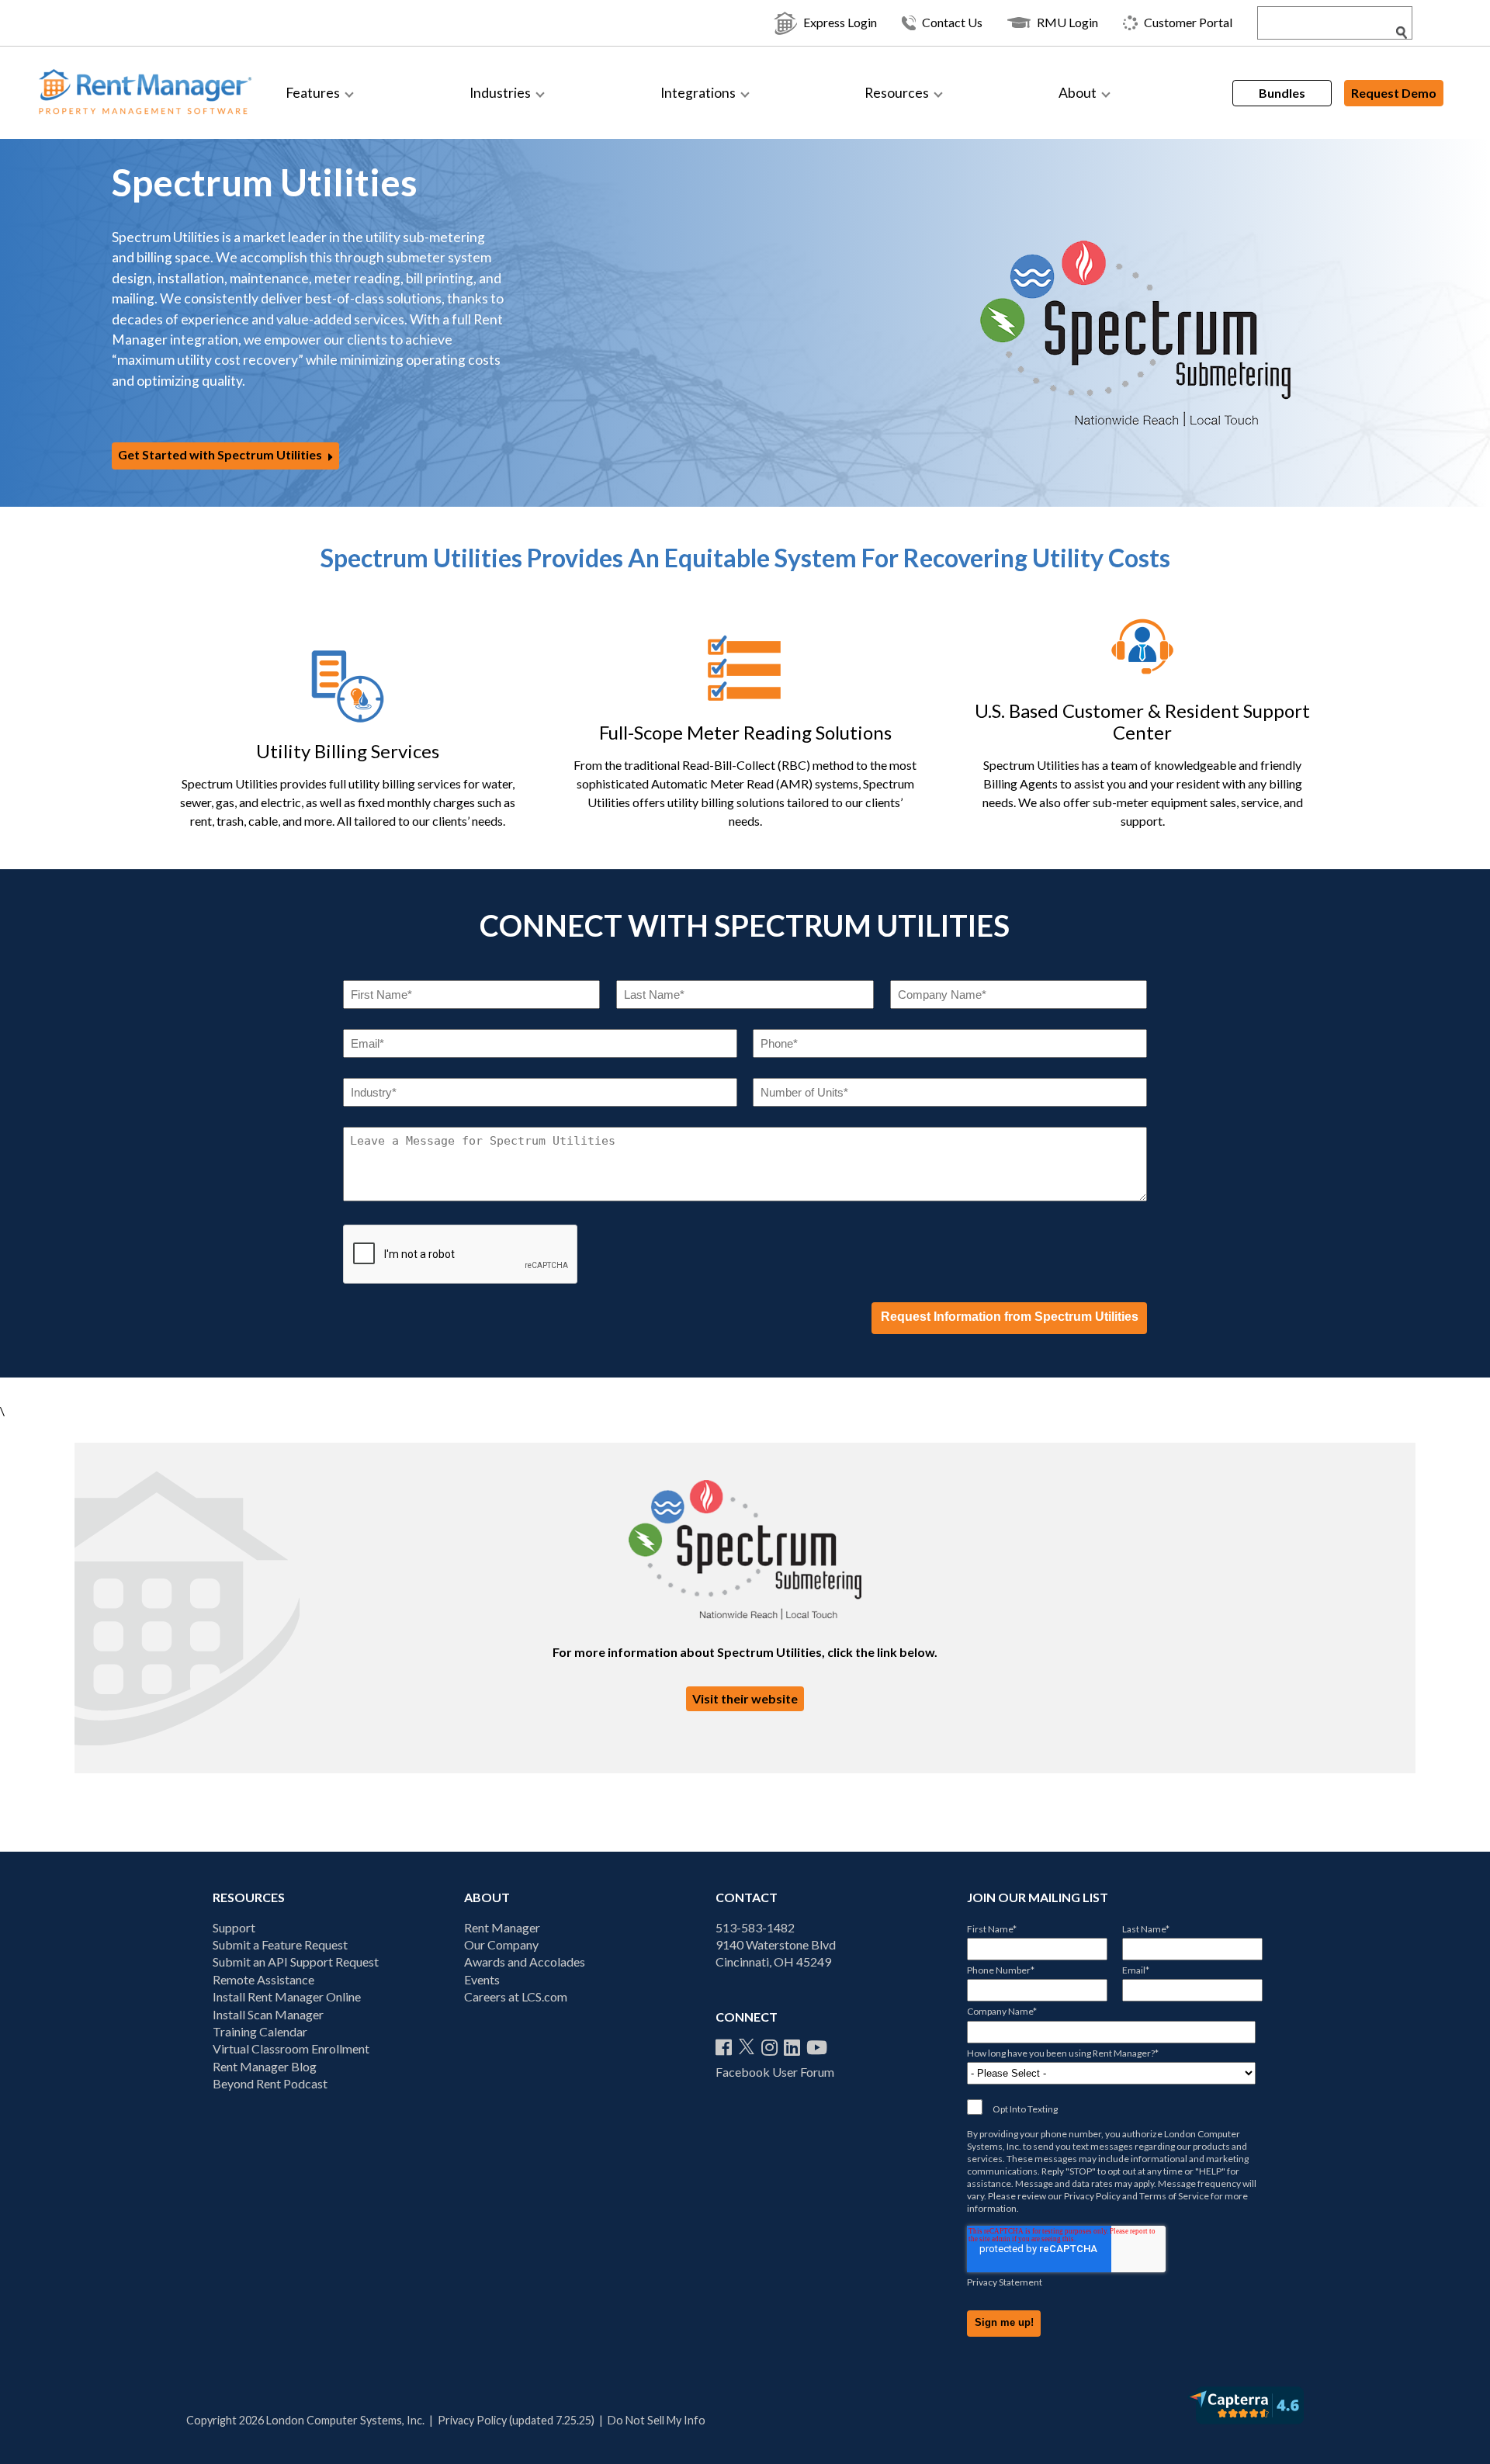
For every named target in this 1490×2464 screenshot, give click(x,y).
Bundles (1282, 93)
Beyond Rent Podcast (270, 2083)
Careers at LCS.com (516, 1996)
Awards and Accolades (525, 1961)
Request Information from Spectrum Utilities (1010, 1317)
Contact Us (952, 23)
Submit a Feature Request (280, 1944)
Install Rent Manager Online (287, 1996)
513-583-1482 (755, 1927)
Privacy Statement (1005, 2282)
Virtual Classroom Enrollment (291, 2048)
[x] (747, 2047)
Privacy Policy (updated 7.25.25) (516, 2420)
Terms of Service (1174, 2196)
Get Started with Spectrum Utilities (220, 455)
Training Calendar (260, 2031)
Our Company (501, 1944)
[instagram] (769, 2047)
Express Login (840, 22)
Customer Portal (1188, 23)
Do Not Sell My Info (657, 2420)
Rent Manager (502, 1927)
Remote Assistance (263, 1979)
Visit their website (745, 1698)
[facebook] (724, 2047)
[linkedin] (792, 2047)
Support (234, 1927)
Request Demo (1394, 93)
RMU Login (1067, 23)
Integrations (698, 93)
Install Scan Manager (268, 2014)
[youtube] (817, 2047)
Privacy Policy (1092, 2196)
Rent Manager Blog (265, 2066)
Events (482, 1979)
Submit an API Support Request (296, 1961)
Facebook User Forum (775, 2072)
